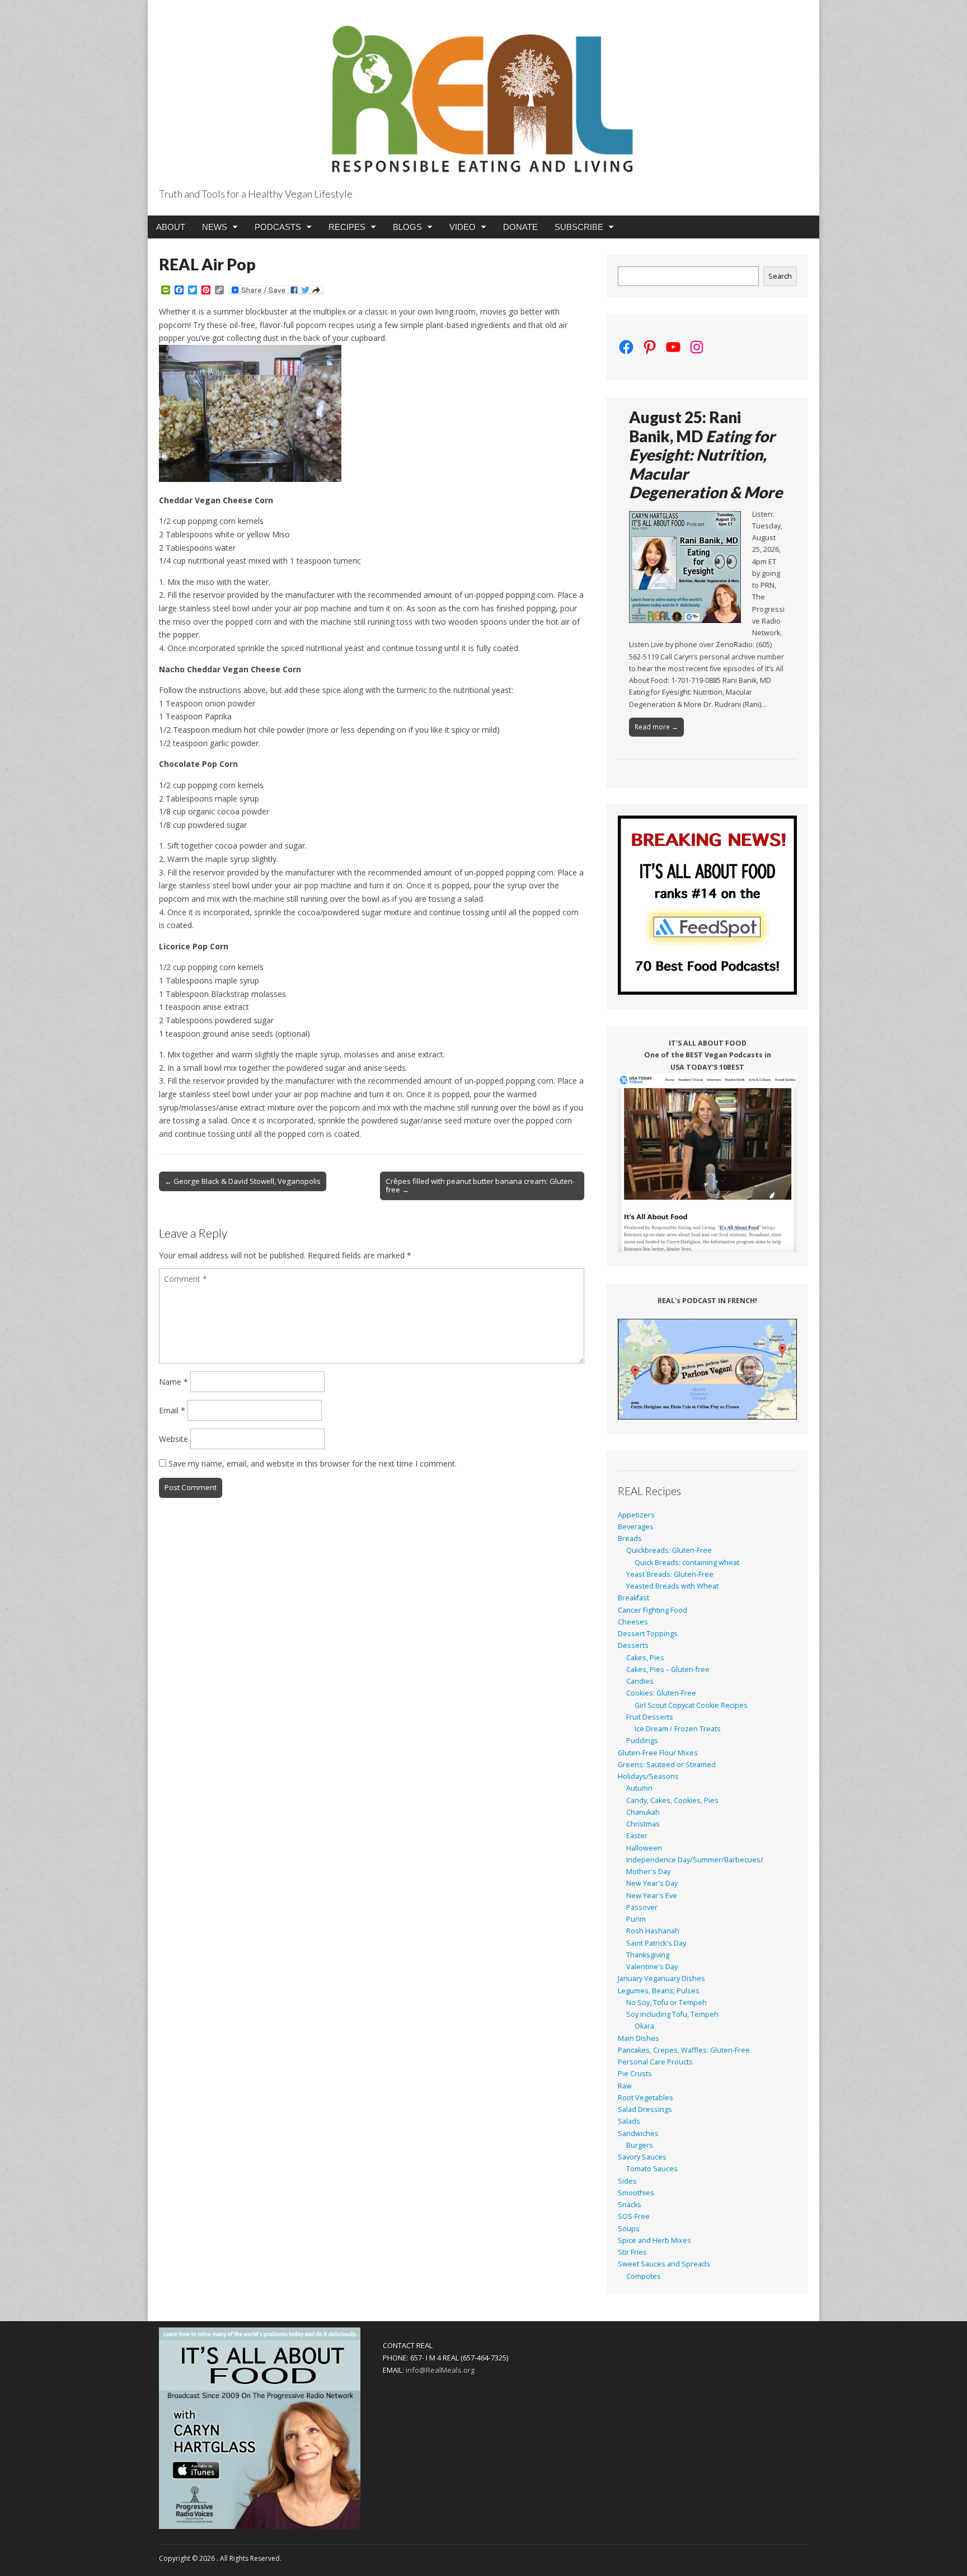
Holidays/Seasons (648, 1776)
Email (172, 1410)
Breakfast (633, 1598)
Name (173, 1382)
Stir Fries (632, 2252)
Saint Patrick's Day (656, 1943)
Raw (625, 2086)
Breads (630, 1538)
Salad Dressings (645, 2109)
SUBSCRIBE (579, 227)
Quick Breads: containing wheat (687, 1563)
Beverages (636, 1527)
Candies (640, 1681)
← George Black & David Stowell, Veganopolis (243, 1181)
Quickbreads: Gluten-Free (669, 1550)
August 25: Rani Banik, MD (706, 455)
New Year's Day (652, 1883)
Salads (629, 2121)
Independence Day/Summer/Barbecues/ (695, 1860)
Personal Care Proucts (655, 2062)
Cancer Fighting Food (653, 1610)
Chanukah (643, 1812)
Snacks (630, 2205)
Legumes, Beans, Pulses (659, 1991)
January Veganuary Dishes (661, 1978)
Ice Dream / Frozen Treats (678, 1729)
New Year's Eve (652, 1896)
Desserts (633, 1645)
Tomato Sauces (652, 2169)
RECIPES (347, 227)
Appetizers (636, 1515)
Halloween (644, 1848)
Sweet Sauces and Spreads (664, 2264)
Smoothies (636, 2193)
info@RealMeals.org (440, 2370)
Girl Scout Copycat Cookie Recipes (691, 1705)
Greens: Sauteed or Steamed (667, 1765)
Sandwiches (638, 2134)
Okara (644, 2026)
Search (780, 276)
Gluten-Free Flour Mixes (658, 1753)
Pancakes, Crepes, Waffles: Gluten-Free (684, 2050)
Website (173, 1439)
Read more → (656, 727)
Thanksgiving (648, 1955)
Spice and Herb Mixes (654, 2240)
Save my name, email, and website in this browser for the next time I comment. (313, 1463)
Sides (627, 2181)
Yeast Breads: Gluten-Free (670, 1574)
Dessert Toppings (648, 1634)
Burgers (640, 2145)
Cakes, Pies (645, 1658)
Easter (637, 1836)
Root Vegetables (646, 2098)
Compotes (644, 2276)
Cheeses (633, 1622)
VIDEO (463, 227)
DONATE (520, 227)
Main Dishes (639, 2038)
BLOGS (407, 227)
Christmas (643, 1824)
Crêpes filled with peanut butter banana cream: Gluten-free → (480, 1186)
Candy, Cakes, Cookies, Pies (672, 1800)
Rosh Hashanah (653, 1931)
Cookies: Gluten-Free (661, 1693)
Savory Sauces (642, 2157)
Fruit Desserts (650, 1717)
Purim (636, 1919)
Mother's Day (648, 1872)
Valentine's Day (652, 1967)
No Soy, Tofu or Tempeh (666, 2003)
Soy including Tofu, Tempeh (672, 2014)
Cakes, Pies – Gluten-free (668, 1669)
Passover (642, 1907)
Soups (629, 2229)
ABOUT (171, 227)
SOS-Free (634, 2216)
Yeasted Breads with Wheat (672, 1586)
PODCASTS (278, 227)
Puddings (642, 1741)
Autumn (639, 1788)
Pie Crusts (635, 2074)
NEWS (215, 227)
